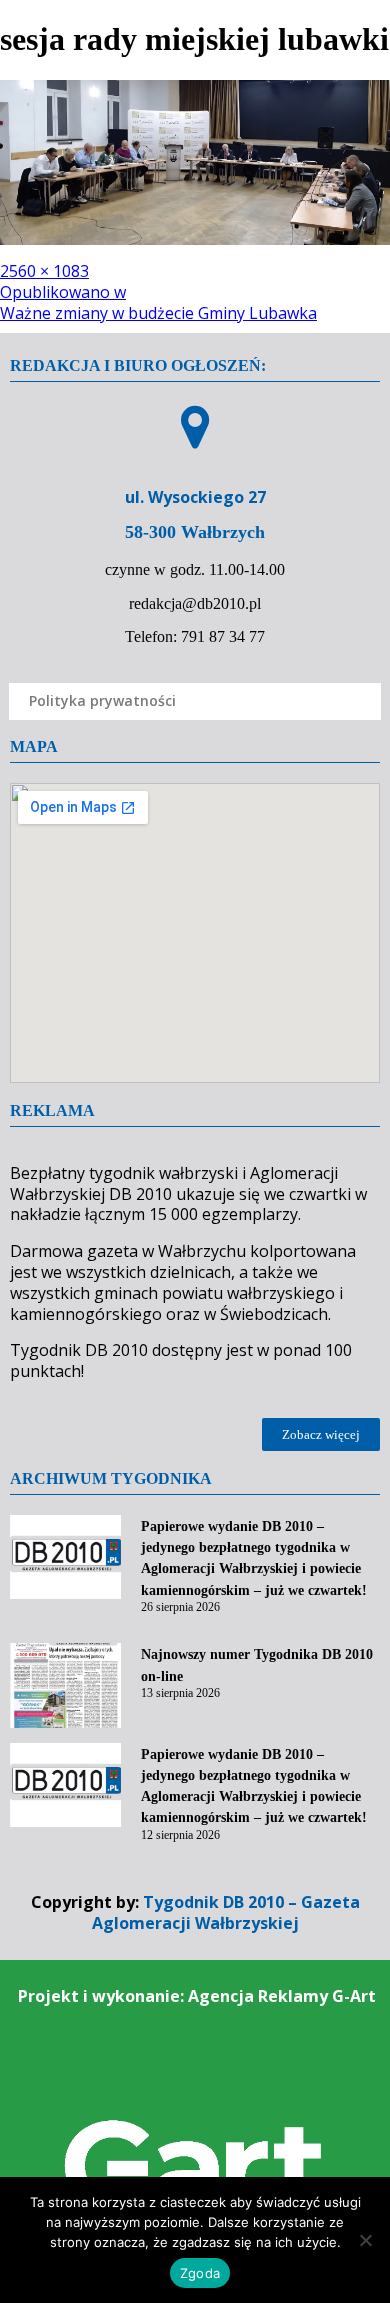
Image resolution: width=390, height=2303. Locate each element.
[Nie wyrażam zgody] (365, 2240)
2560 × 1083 (44, 271)
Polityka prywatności (102, 700)
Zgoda (200, 2273)
